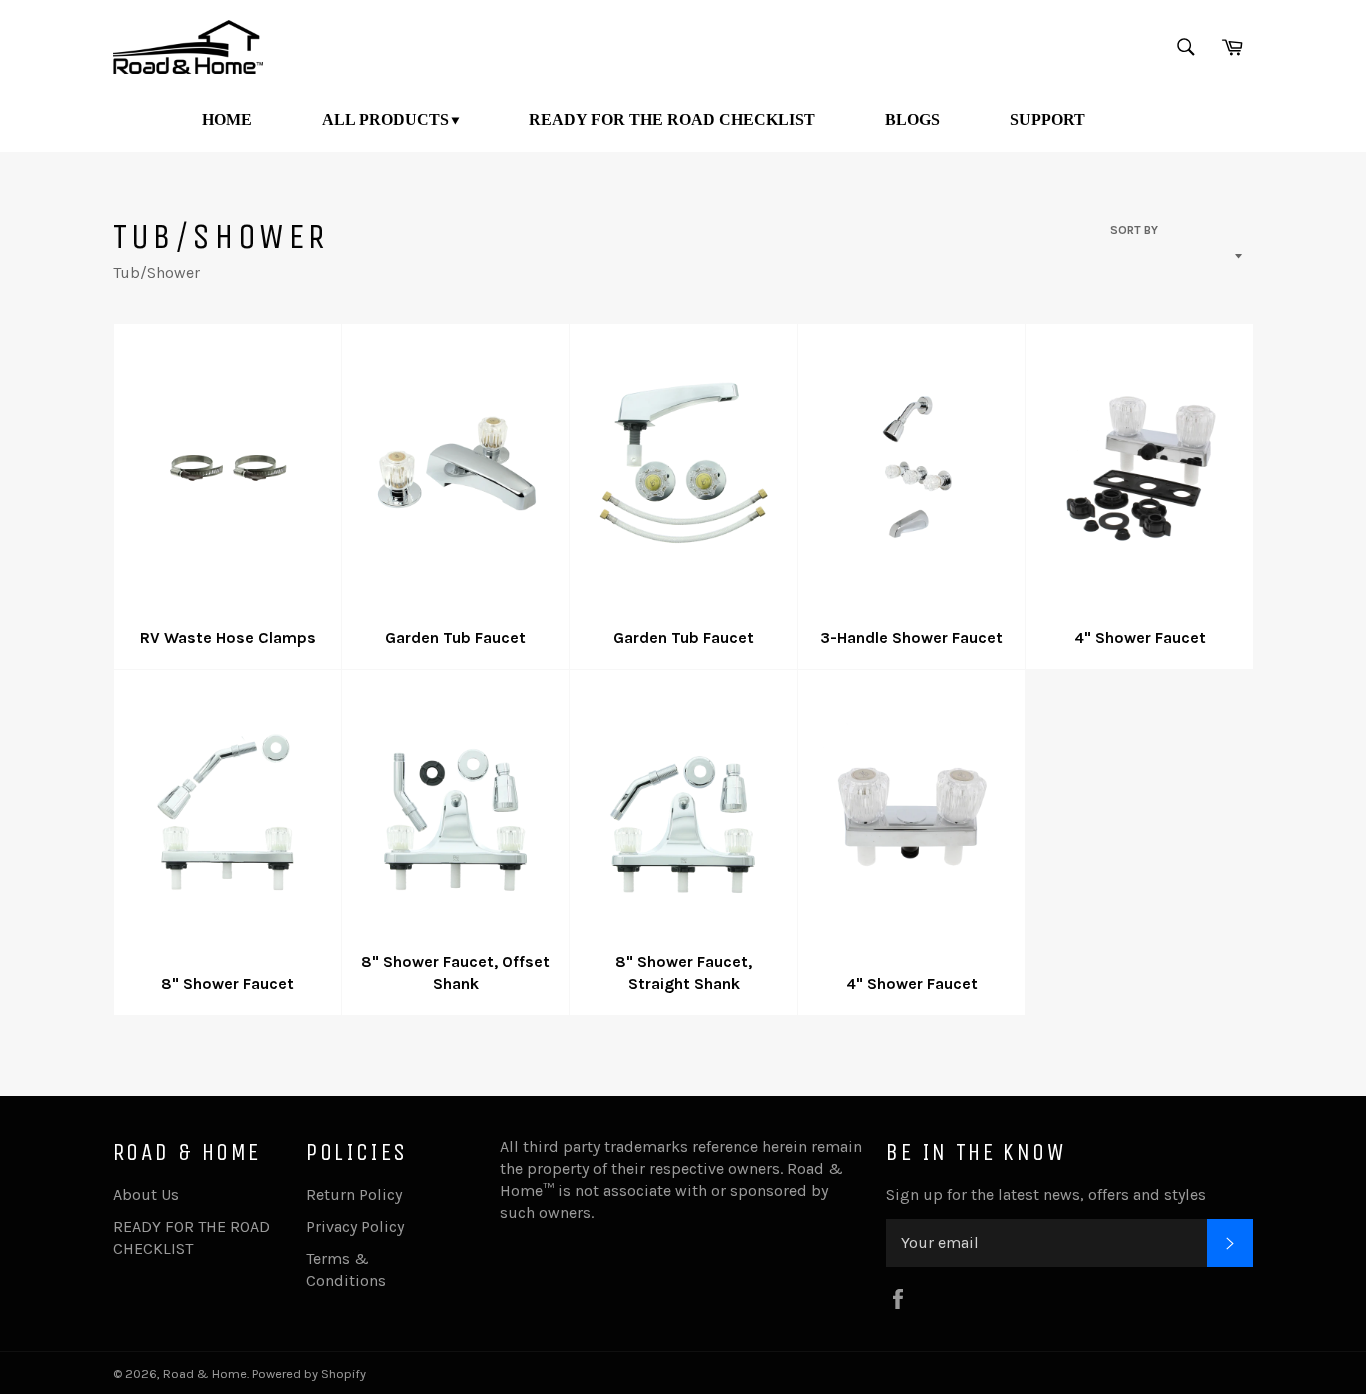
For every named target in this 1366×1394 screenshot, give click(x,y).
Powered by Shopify (309, 1373)
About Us (146, 1194)
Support (1047, 119)
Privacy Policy (355, 1226)
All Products (385, 119)
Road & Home (205, 1373)
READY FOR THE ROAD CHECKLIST (672, 119)
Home (227, 119)
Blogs (912, 119)
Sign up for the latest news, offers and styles (1046, 1194)
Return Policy (354, 1194)
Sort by (1134, 230)
